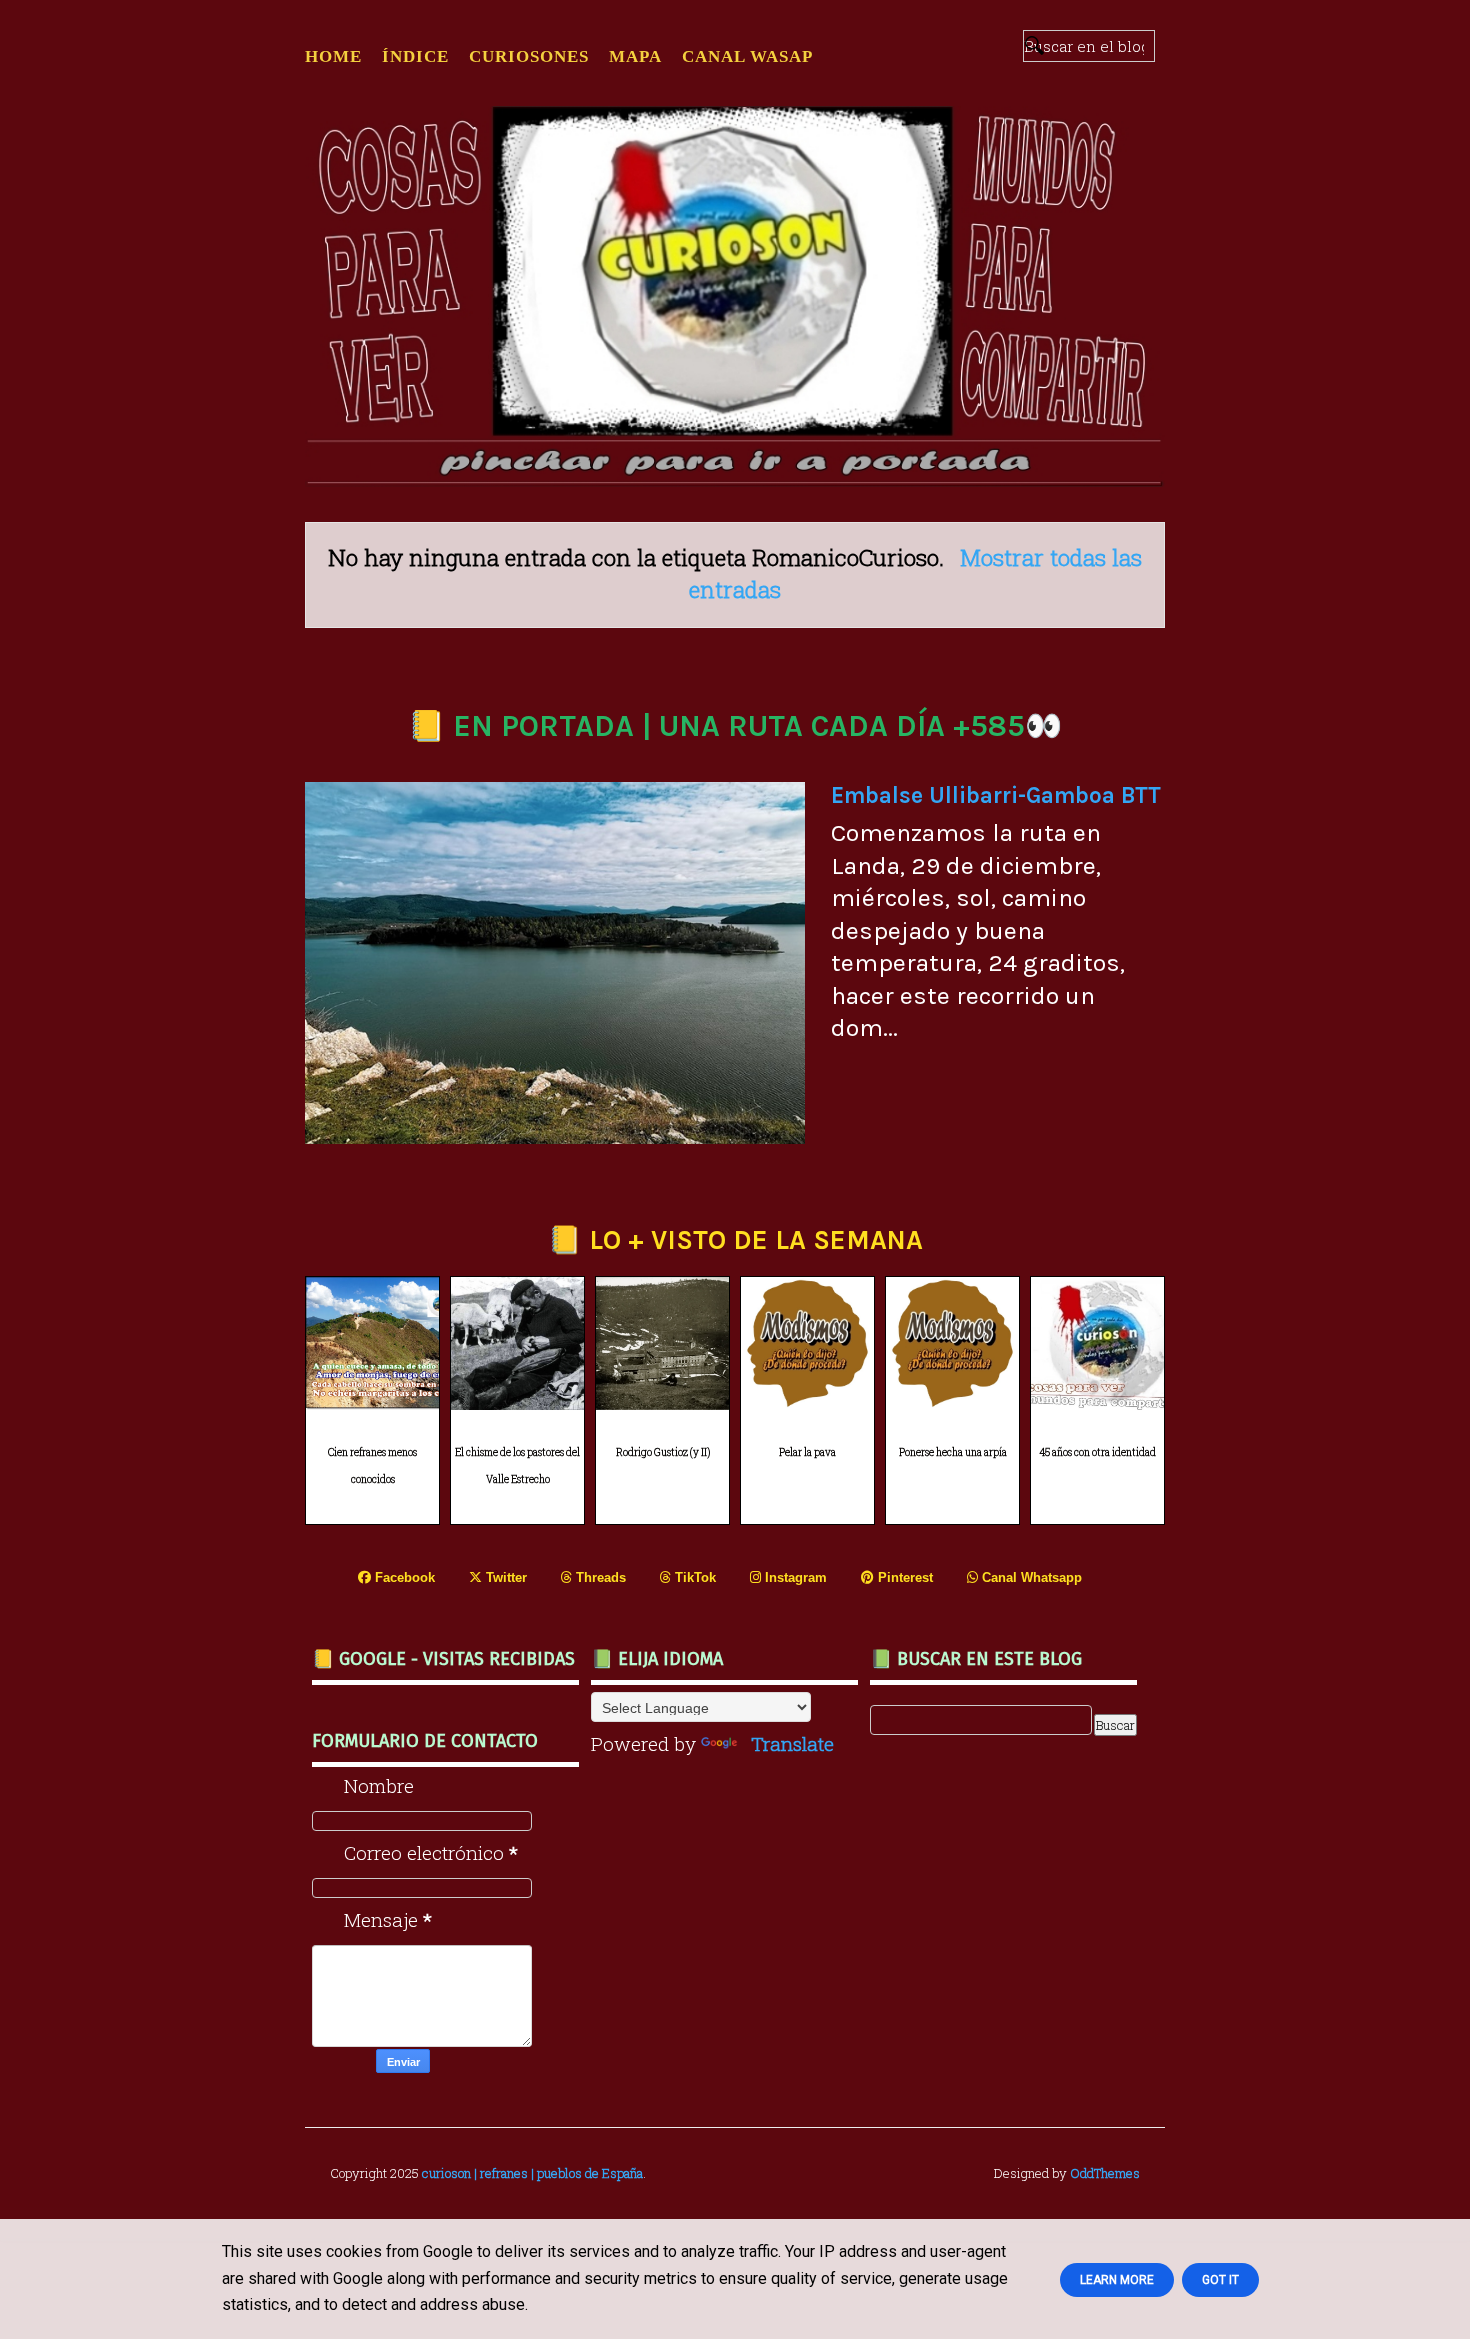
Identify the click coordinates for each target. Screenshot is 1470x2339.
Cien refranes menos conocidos (372, 1466)
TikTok (693, 1577)
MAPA (635, 56)
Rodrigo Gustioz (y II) (663, 1452)
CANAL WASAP (747, 56)
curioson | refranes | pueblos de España (532, 2173)
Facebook (403, 1577)
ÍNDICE (415, 56)
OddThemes (1105, 2173)
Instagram (794, 1577)
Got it (1220, 2280)
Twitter (504, 1577)
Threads (599, 1577)
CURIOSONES (529, 56)
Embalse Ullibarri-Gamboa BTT (996, 795)
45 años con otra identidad (1097, 1452)
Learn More (1117, 2280)
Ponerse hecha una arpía (953, 1452)
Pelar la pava (807, 1452)
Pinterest (903, 1577)
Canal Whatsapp (1030, 1577)
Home (333, 56)
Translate (792, 1743)
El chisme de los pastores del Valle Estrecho (517, 1466)
